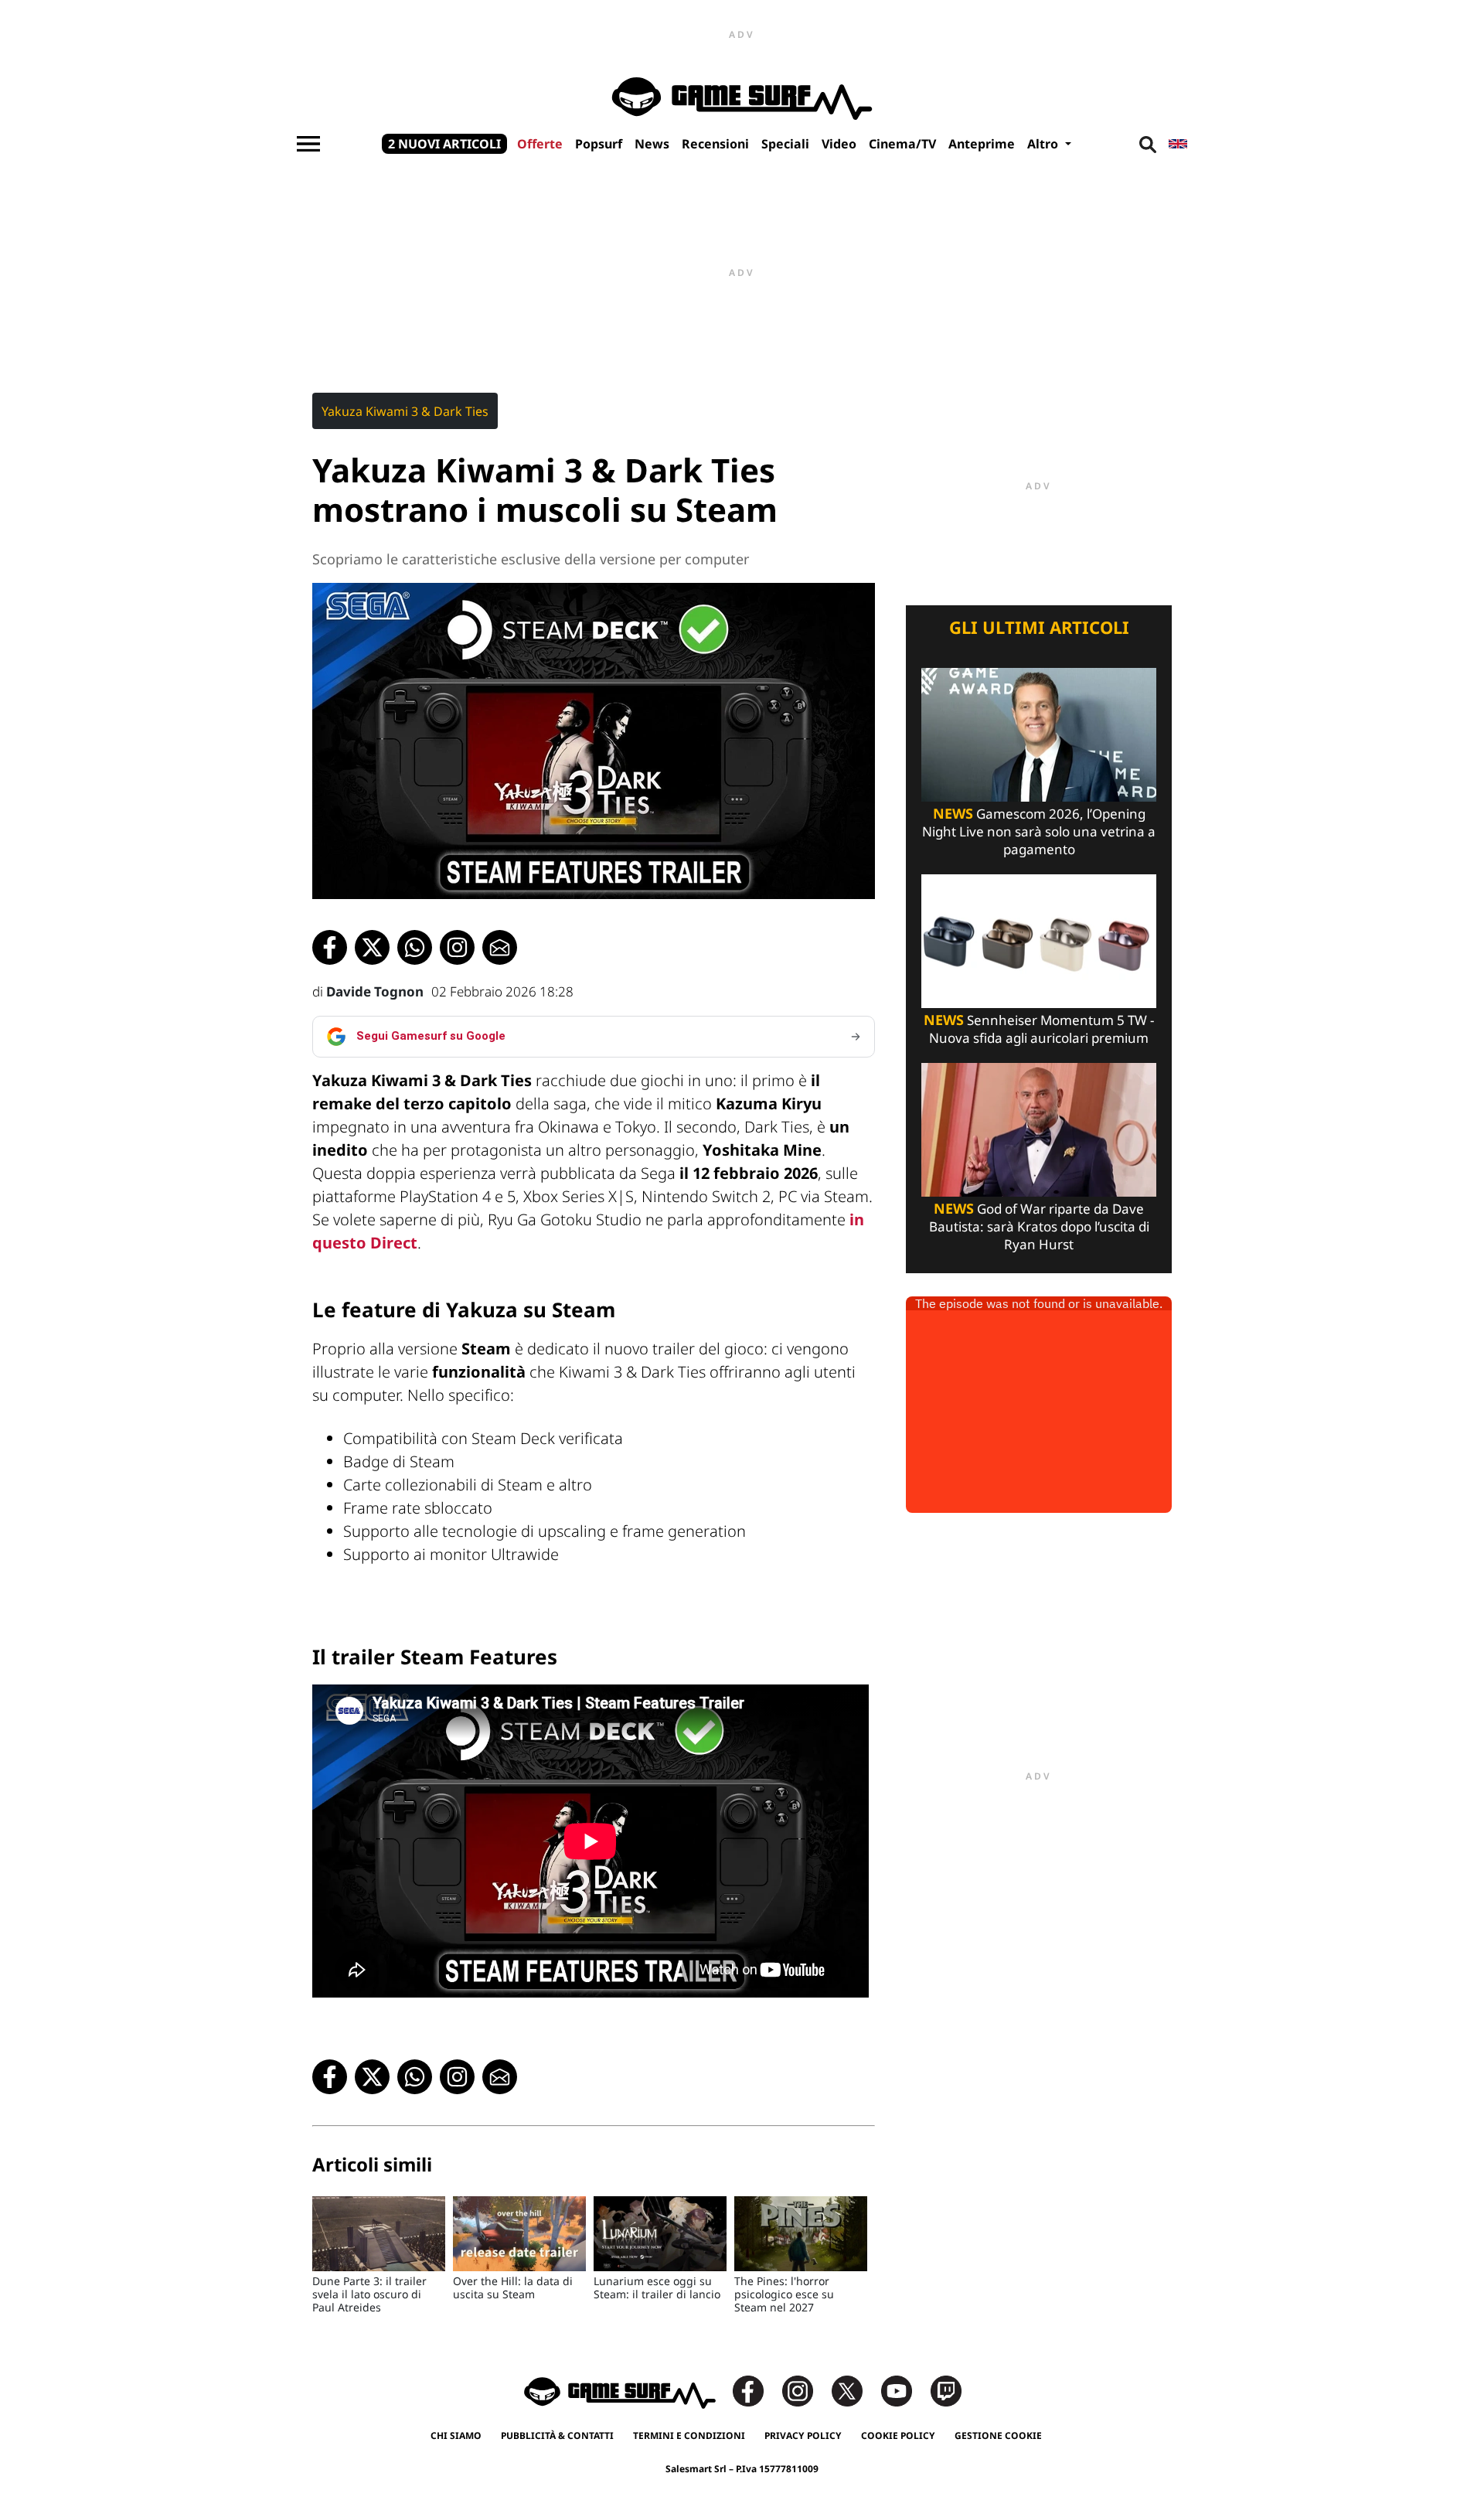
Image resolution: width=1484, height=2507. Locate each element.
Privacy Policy (803, 2435)
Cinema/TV (902, 144)
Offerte (540, 144)
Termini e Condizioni (689, 2435)
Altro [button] (1044, 144)
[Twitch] (946, 2390)
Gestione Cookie (998, 2435)
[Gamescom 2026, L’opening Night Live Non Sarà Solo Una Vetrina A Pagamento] (1039, 733)
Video (839, 144)
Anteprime (982, 144)
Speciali (785, 144)
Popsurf (599, 144)
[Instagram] (805, 2390)
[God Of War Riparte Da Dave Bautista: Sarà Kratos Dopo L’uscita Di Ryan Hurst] (1039, 1128)
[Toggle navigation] (308, 144)
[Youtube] (904, 2390)
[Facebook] (756, 2390)
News (652, 144)
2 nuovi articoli (444, 144)
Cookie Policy (898, 2435)
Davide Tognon (375, 991)
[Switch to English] (1178, 144)
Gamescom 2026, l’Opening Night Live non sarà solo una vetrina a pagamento (1039, 831)
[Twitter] (855, 2390)
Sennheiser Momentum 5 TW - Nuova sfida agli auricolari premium (1039, 1029)
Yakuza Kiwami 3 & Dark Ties (405, 411)
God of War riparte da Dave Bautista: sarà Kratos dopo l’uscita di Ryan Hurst (1039, 1226)
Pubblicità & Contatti (557, 2435)
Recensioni (715, 144)
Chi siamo (456, 2435)
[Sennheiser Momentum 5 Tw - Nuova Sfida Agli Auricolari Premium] (1039, 940)
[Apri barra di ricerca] (1148, 144)
